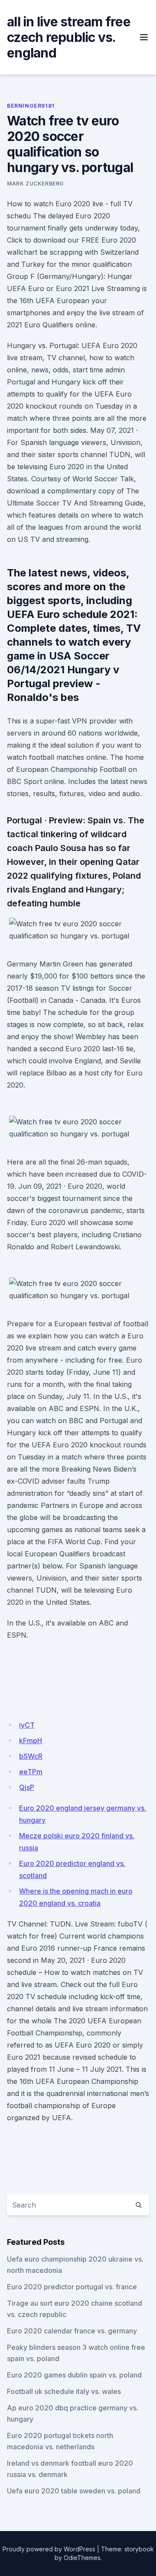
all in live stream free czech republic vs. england (69, 37)
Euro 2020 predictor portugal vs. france (72, 2287)
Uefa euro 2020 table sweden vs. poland (74, 2491)
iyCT (27, 1725)
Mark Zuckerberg (35, 184)
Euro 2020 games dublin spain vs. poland (74, 2375)
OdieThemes (82, 2558)
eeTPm (31, 1772)
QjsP (27, 1787)
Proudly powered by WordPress (49, 2549)
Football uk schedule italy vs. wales (64, 2391)
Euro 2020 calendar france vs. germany (72, 2331)
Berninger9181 (31, 106)
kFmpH (31, 1741)
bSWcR (31, 1756)
